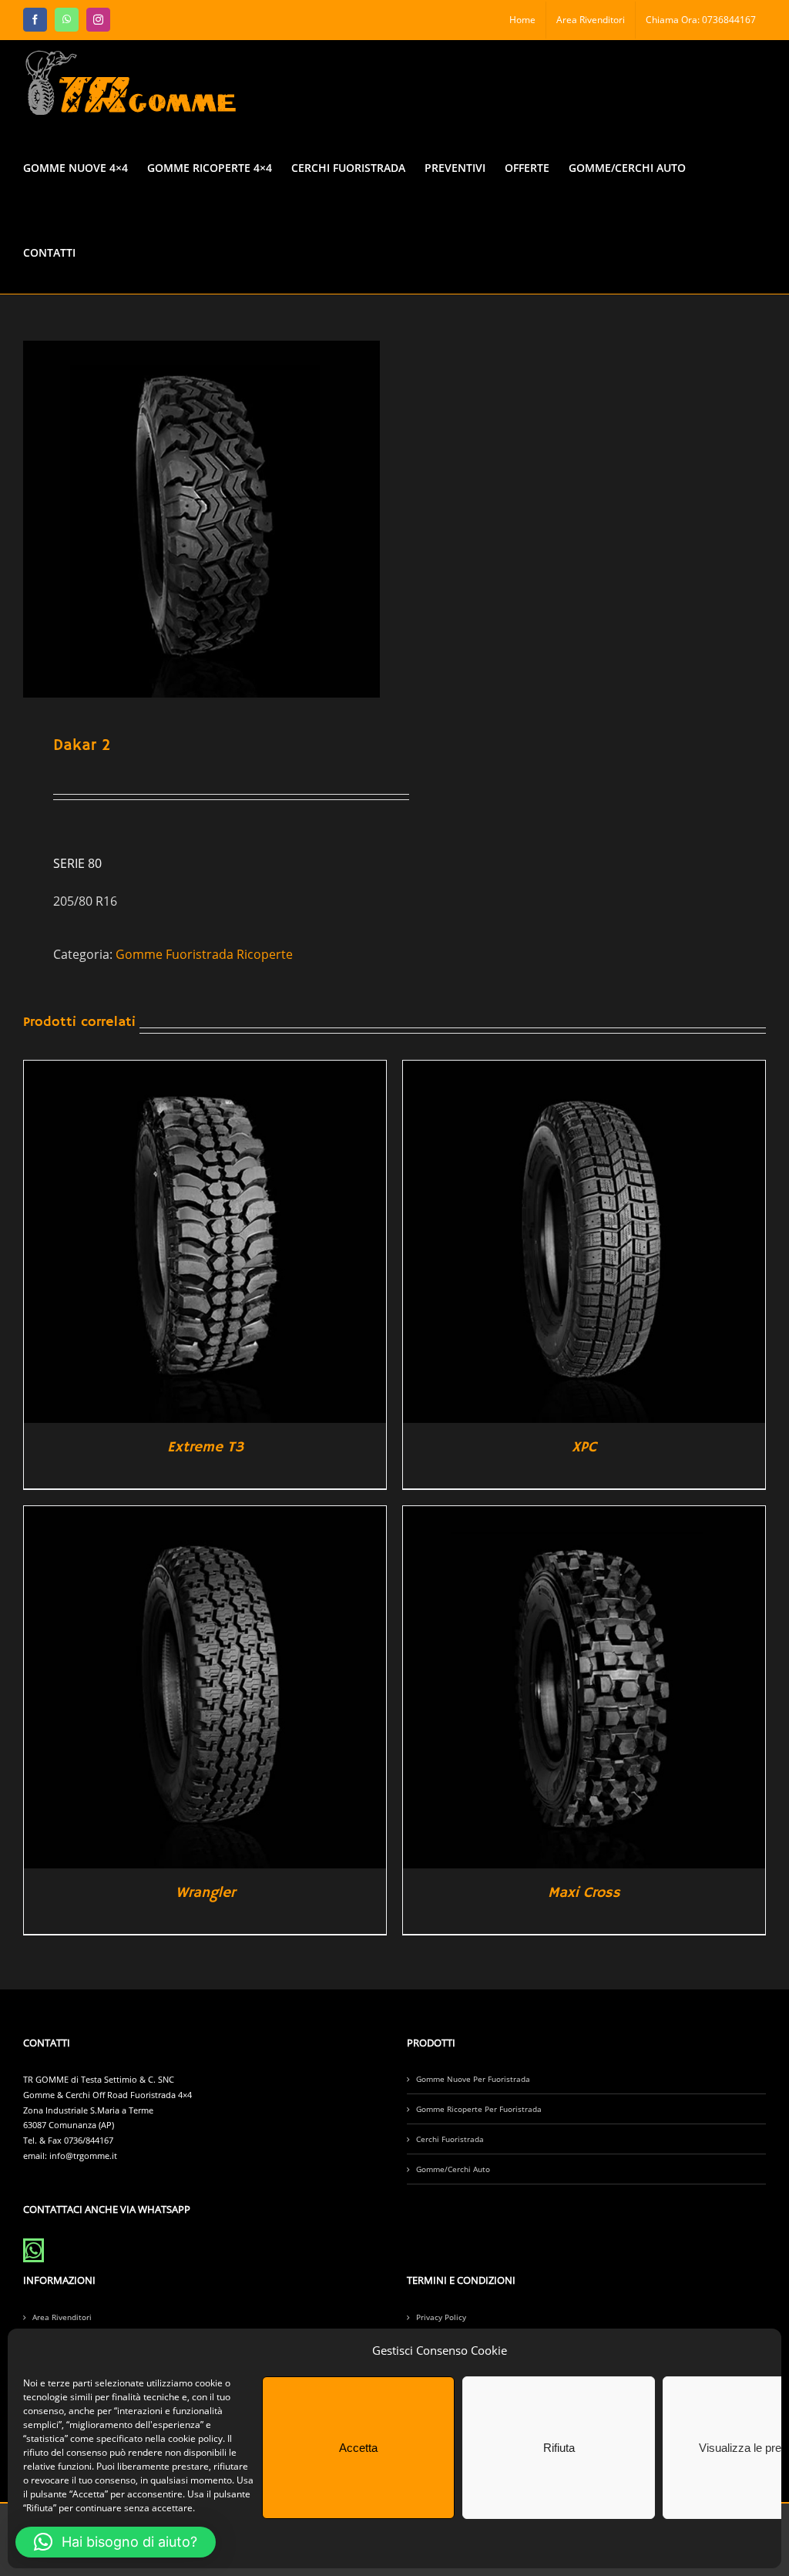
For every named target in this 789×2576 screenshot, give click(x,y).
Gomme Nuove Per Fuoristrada (473, 2079)
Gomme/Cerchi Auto (453, 2169)
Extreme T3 (205, 1448)
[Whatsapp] (34, 2250)
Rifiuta (559, 2448)
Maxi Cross (584, 1893)
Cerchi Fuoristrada (450, 2139)
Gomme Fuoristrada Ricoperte (204, 954)
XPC (584, 1448)
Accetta (358, 2448)
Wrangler (205, 1893)
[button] (116, 2542)
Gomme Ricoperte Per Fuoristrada (479, 2109)
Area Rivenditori (62, 2317)
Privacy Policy (441, 2317)
